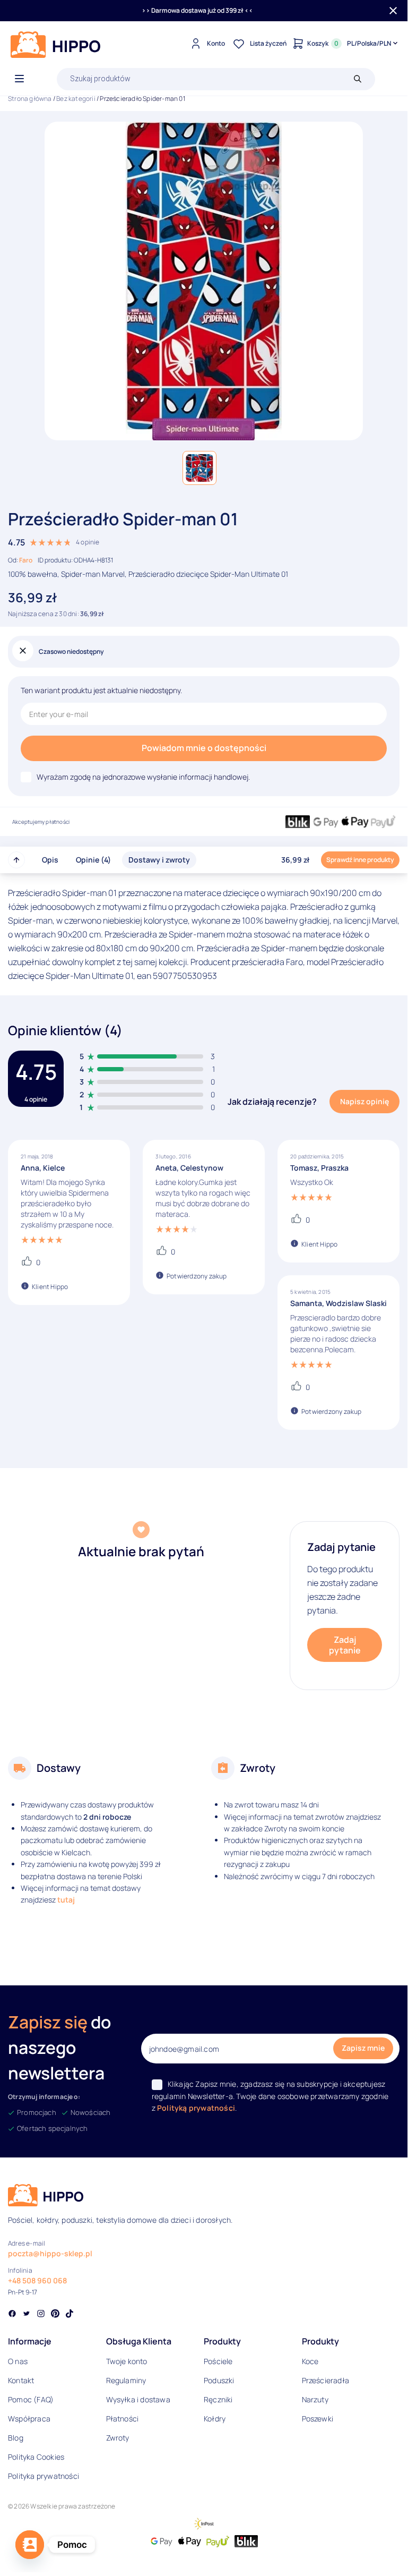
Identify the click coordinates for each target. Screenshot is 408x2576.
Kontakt (21, 2380)
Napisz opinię (364, 1101)
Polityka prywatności (44, 2476)
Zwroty (118, 2438)
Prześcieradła (326, 2380)
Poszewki (318, 2419)
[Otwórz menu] (19, 79)
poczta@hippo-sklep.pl (50, 2253)
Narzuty (315, 2399)
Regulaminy (126, 2380)
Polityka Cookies (36, 2457)
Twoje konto (127, 2361)
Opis (50, 860)
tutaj (66, 1900)
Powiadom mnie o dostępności (204, 748)
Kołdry (215, 2419)
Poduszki (219, 2380)
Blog (16, 2438)
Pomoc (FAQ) (31, 2399)
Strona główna (30, 99)
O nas (18, 2361)
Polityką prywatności (196, 2108)
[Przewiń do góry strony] (16, 860)
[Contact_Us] (30, 2545)
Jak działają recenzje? (272, 1102)
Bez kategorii (76, 99)
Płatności (123, 2419)
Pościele (218, 2361)
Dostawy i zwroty (159, 860)
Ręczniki (218, 2399)
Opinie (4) (93, 860)
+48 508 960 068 (37, 2280)
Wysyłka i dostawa (138, 2399)
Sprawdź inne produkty (360, 860)
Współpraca (29, 2419)
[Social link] (12, 2315)
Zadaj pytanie (345, 1645)
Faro (26, 560)
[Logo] (56, 45)
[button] (199, 468)
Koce (310, 2361)
